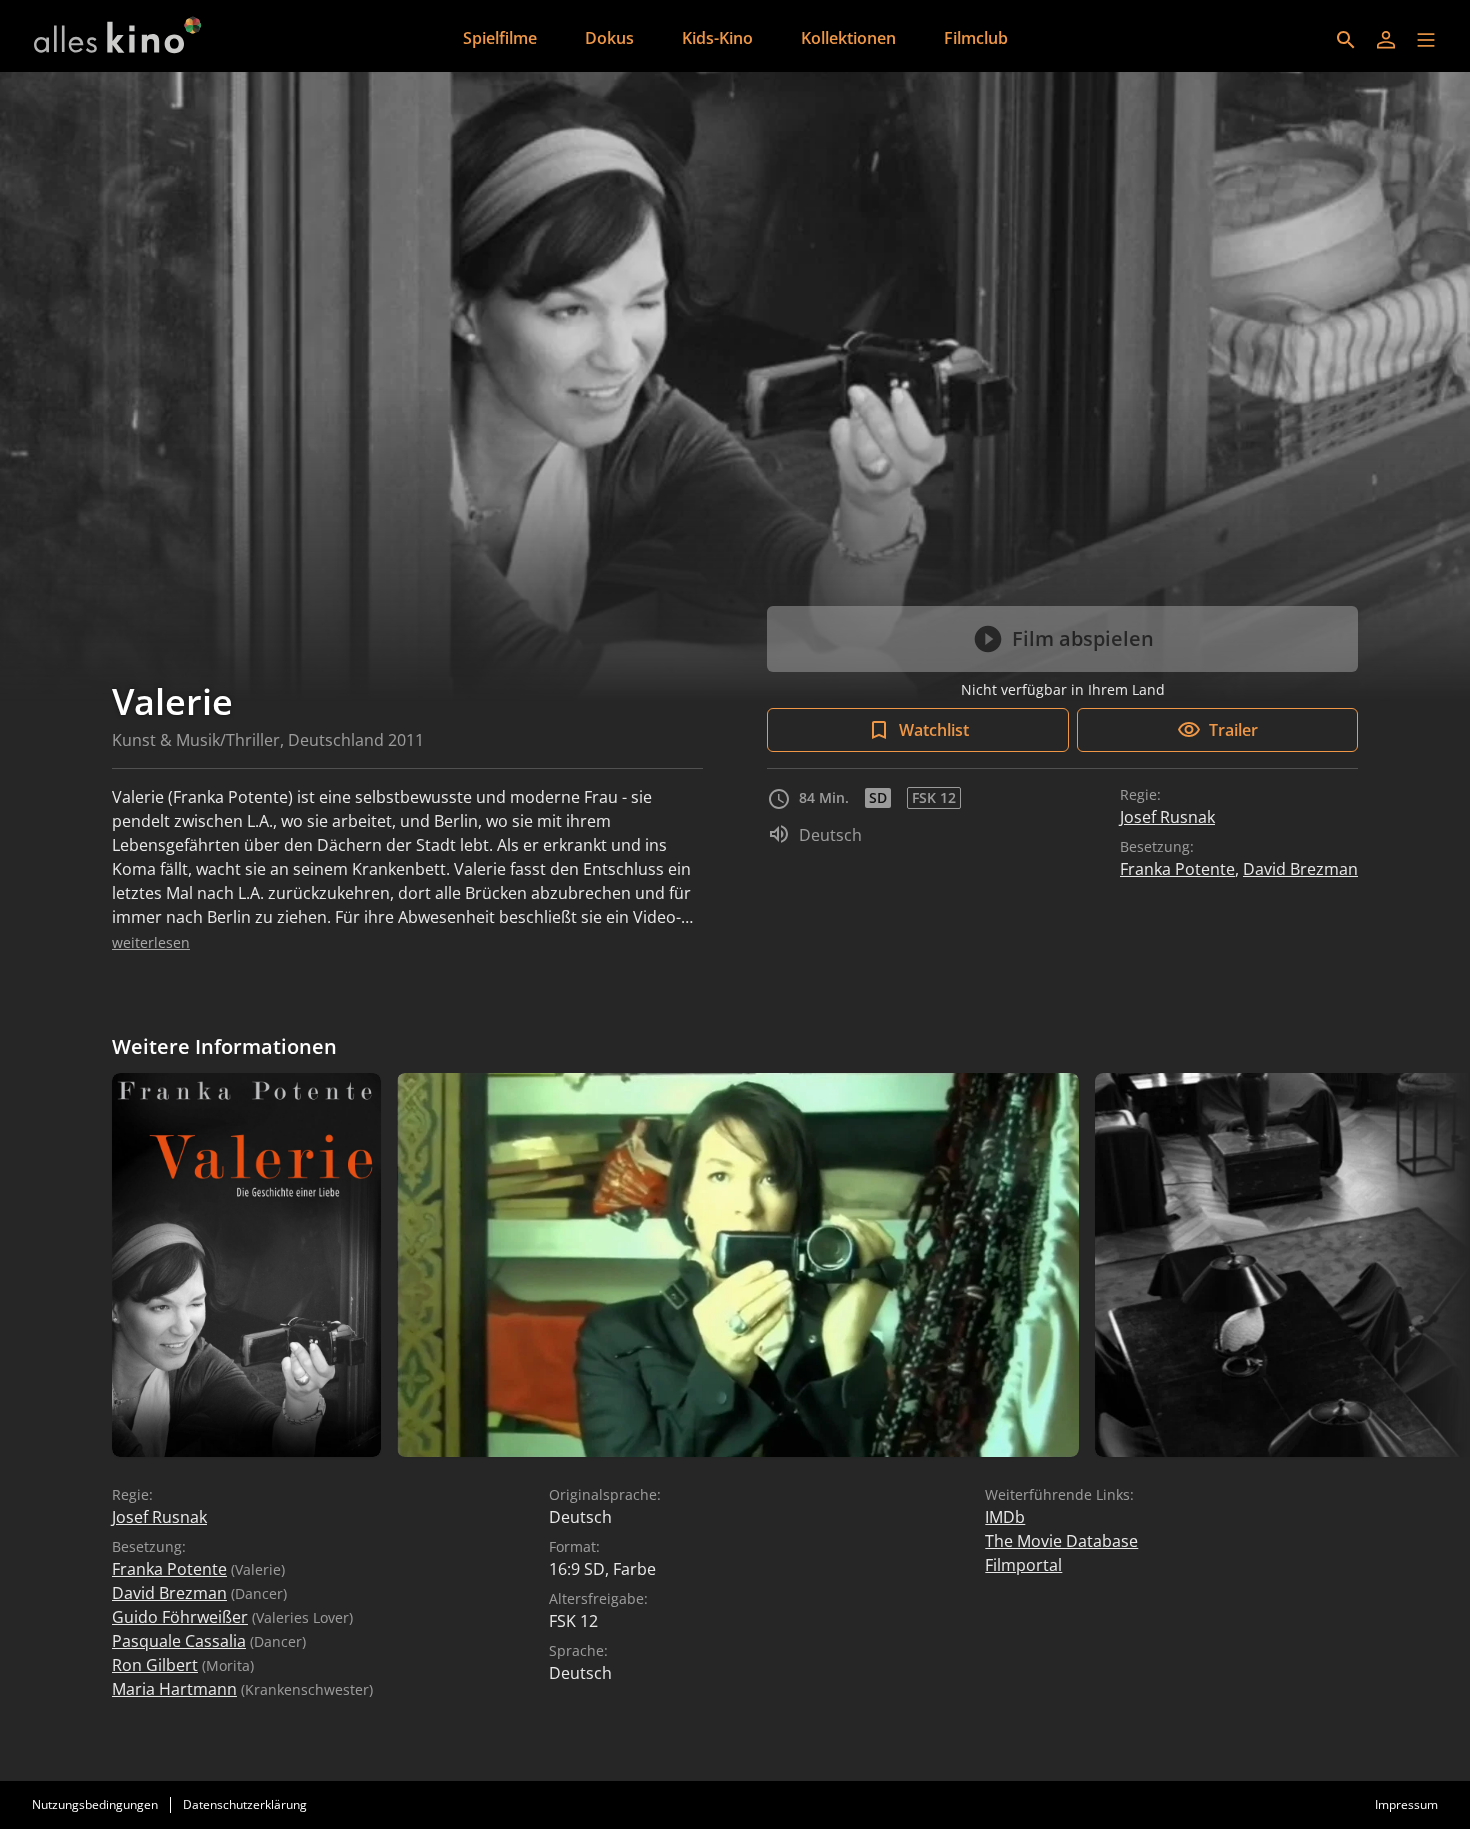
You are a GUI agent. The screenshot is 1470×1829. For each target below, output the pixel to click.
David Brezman (1300, 869)
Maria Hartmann (174, 1689)
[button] (1426, 40)
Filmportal (1023, 1565)
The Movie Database (1061, 1541)
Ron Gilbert (155, 1665)
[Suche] (1346, 40)
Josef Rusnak (1167, 817)
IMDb (1005, 1517)
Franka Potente (1177, 869)
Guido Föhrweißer (180, 1617)
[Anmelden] (1386, 40)
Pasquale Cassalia (179, 1641)
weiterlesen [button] (151, 942)
